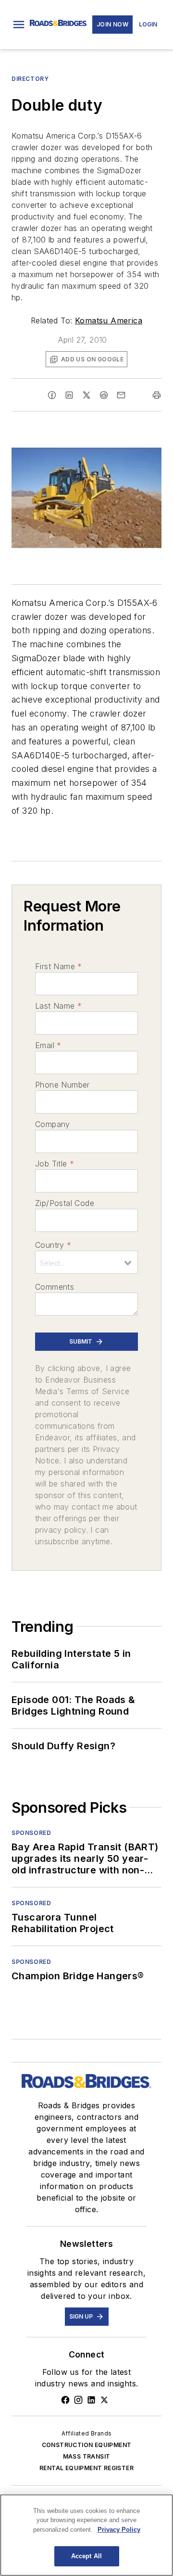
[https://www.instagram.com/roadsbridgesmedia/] (78, 2400)
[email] (121, 395)
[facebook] (52, 395)
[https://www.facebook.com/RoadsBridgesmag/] (65, 2400)
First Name (58, 966)
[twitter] (86, 395)
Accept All (86, 2556)
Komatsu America (109, 320)
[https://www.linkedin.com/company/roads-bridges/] (91, 2400)
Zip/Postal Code (65, 1203)
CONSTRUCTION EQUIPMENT (87, 2445)
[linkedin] (69, 395)
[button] (19, 25)
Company (53, 1124)
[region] (86, 2535)
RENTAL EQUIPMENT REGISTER (86, 2468)
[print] (157, 395)
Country (53, 1245)
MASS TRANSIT (87, 2456)
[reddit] (104, 395)
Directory (30, 79)
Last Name (58, 1006)
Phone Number (62, 1085)
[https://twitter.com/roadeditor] (104, 2400)
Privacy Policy (119, 2530)
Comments (55, 1287)
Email (48, 1045)
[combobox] (86, 1262)
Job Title (55, 1164)
